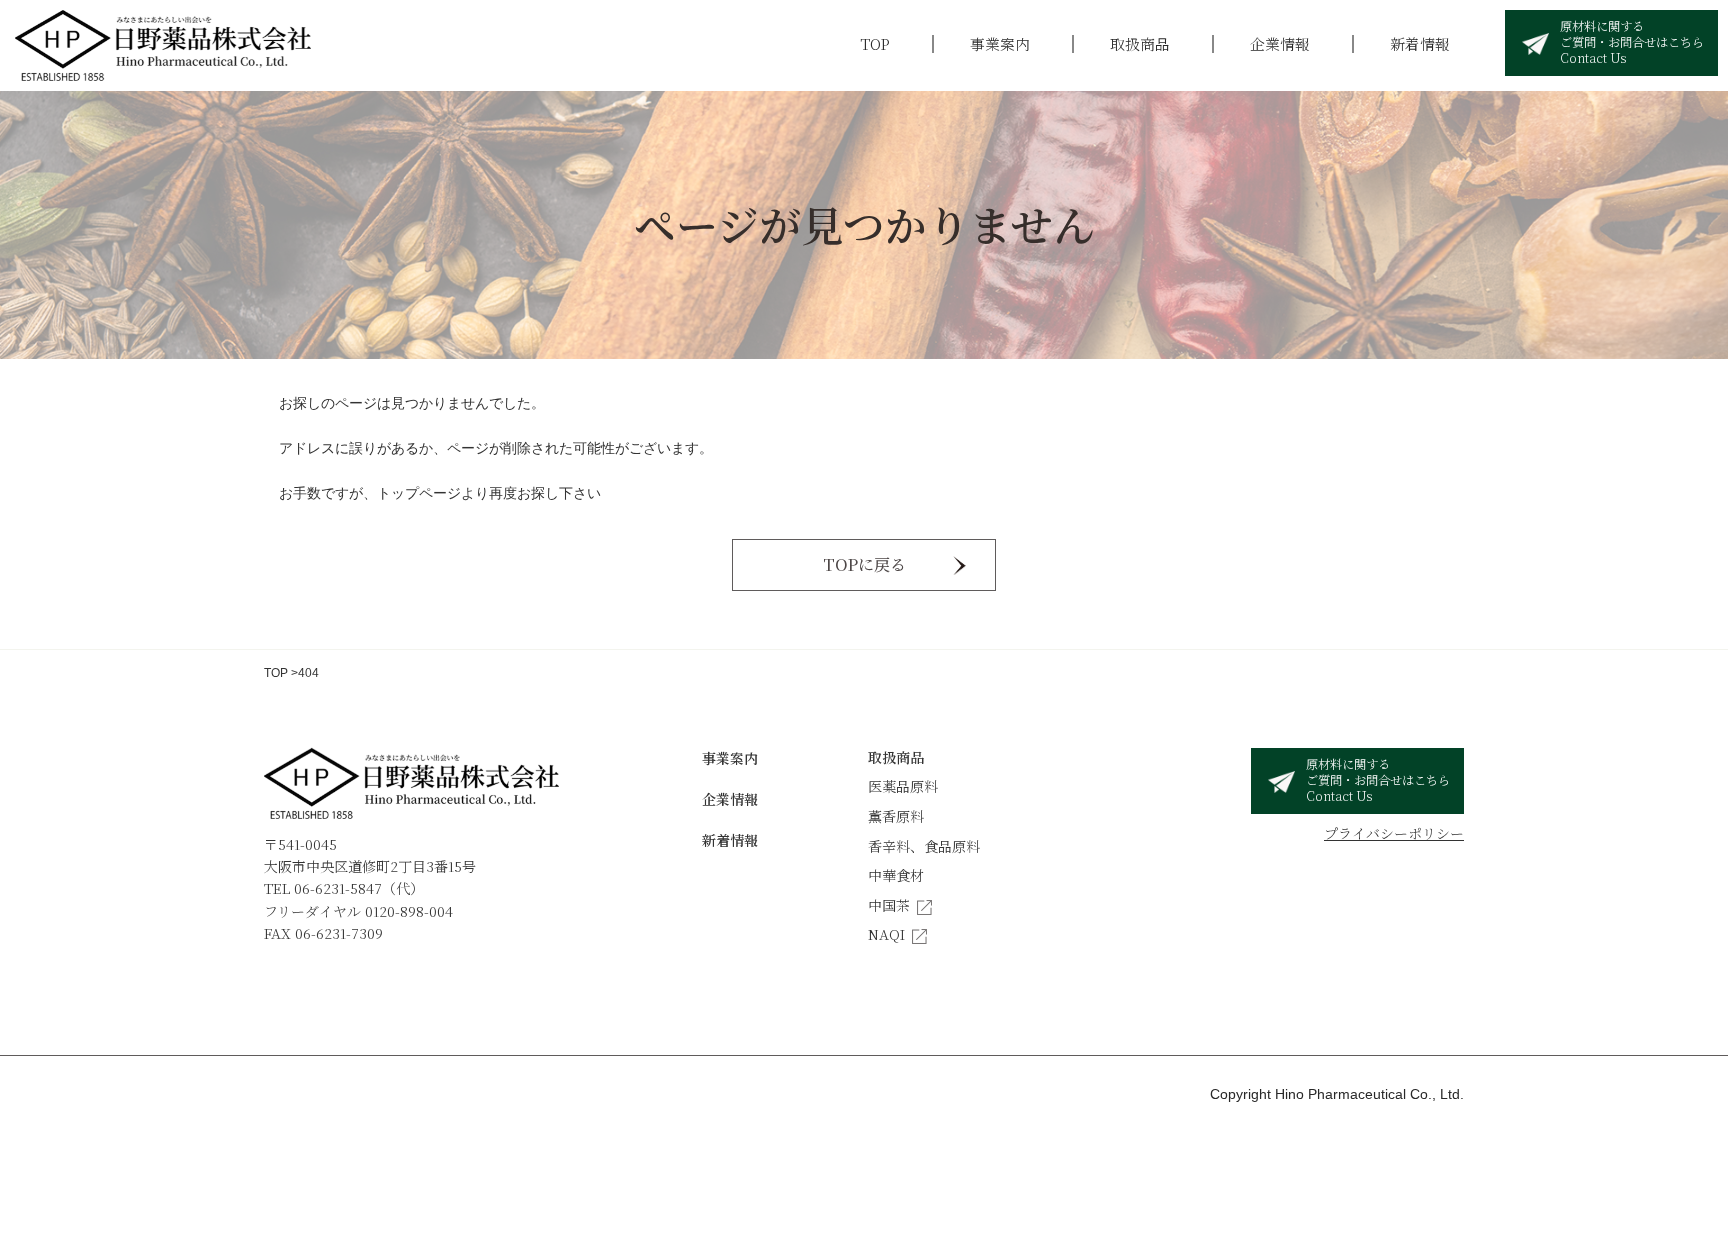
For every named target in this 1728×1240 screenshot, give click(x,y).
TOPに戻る (864, 565)
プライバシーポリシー (1394, 833)
